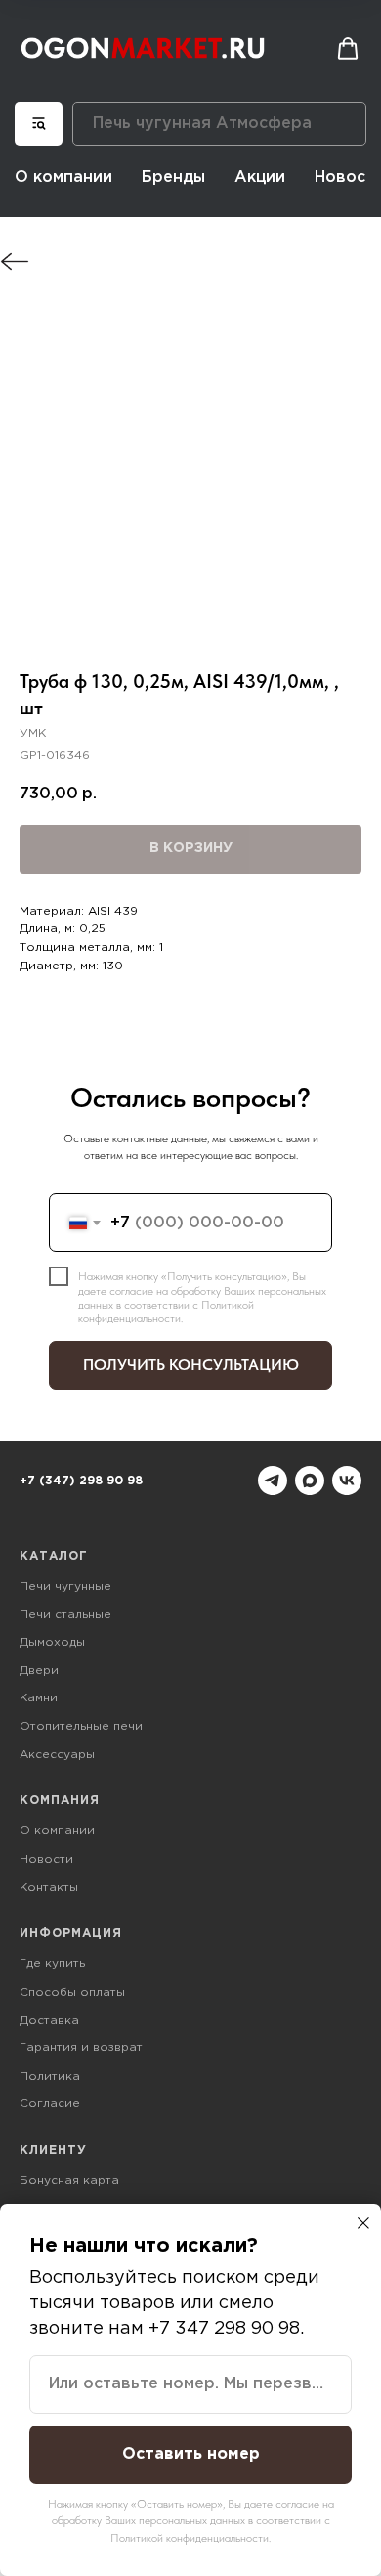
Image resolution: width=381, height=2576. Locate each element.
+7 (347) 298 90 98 (81, 1481)
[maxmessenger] (310, 1481)
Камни (39, 1698)
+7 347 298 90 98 (224, 2329)
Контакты (49, 1888)
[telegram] (273, 1481)
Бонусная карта (69, 2181)
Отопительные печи (81, 1726)
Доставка (49, 2020)
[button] (348, 49)
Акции (260, 177)
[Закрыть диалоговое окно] (363, 2223)
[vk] (347, 1481)
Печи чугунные (65, 1587)
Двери (39, 1671)
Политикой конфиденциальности (166, 1311)
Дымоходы (52, 1642)
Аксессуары (57, 1755)
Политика (50, 2076)
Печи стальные (65, 1615)
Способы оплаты (72, 1992)
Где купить (52, 1964)
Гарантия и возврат (81, 2048)
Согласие (50, 2104)
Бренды (173, 177)
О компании (63, 177)
